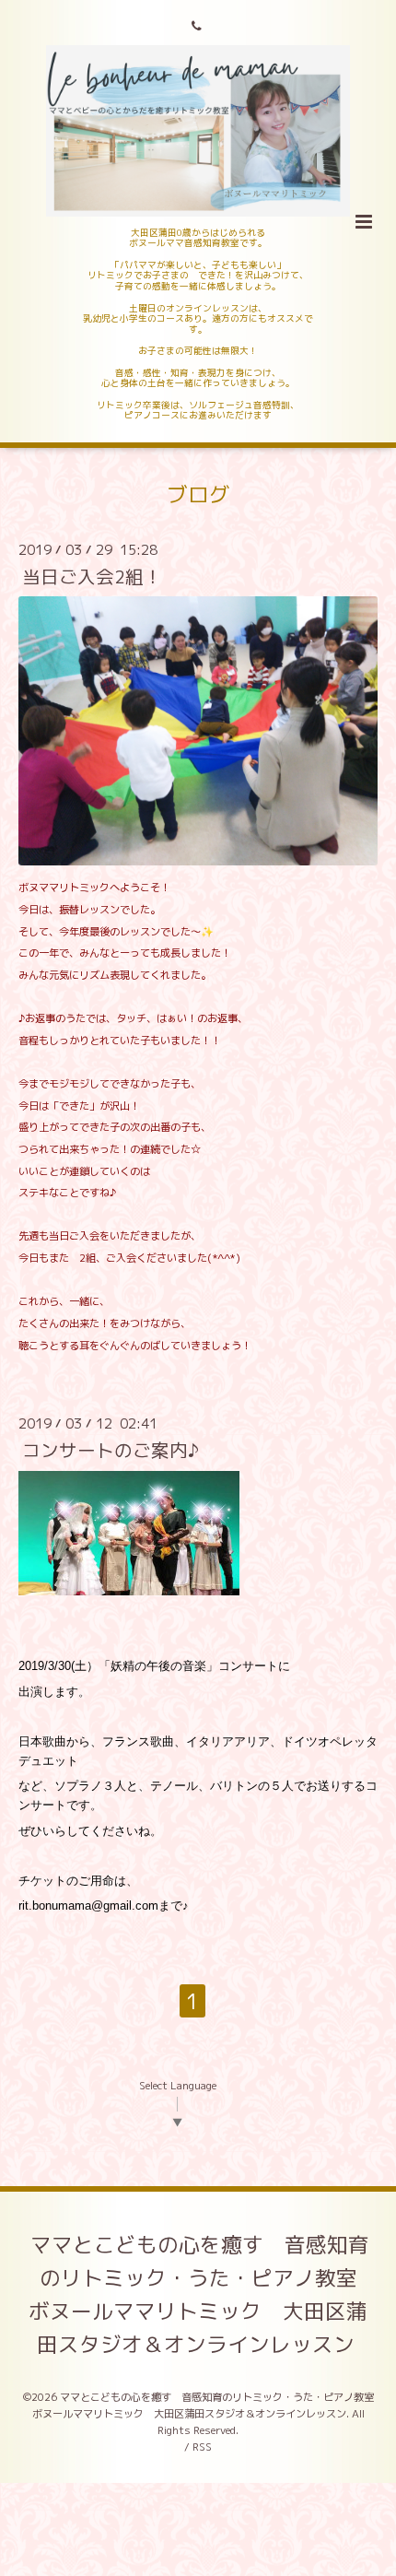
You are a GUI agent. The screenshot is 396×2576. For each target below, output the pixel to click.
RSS (202, 2447)
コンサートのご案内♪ (111, 1450)
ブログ (198, 494)
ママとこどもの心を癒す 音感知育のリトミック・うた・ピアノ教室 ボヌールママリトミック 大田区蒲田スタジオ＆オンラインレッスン (204, 2294)
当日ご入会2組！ (92, 576)
